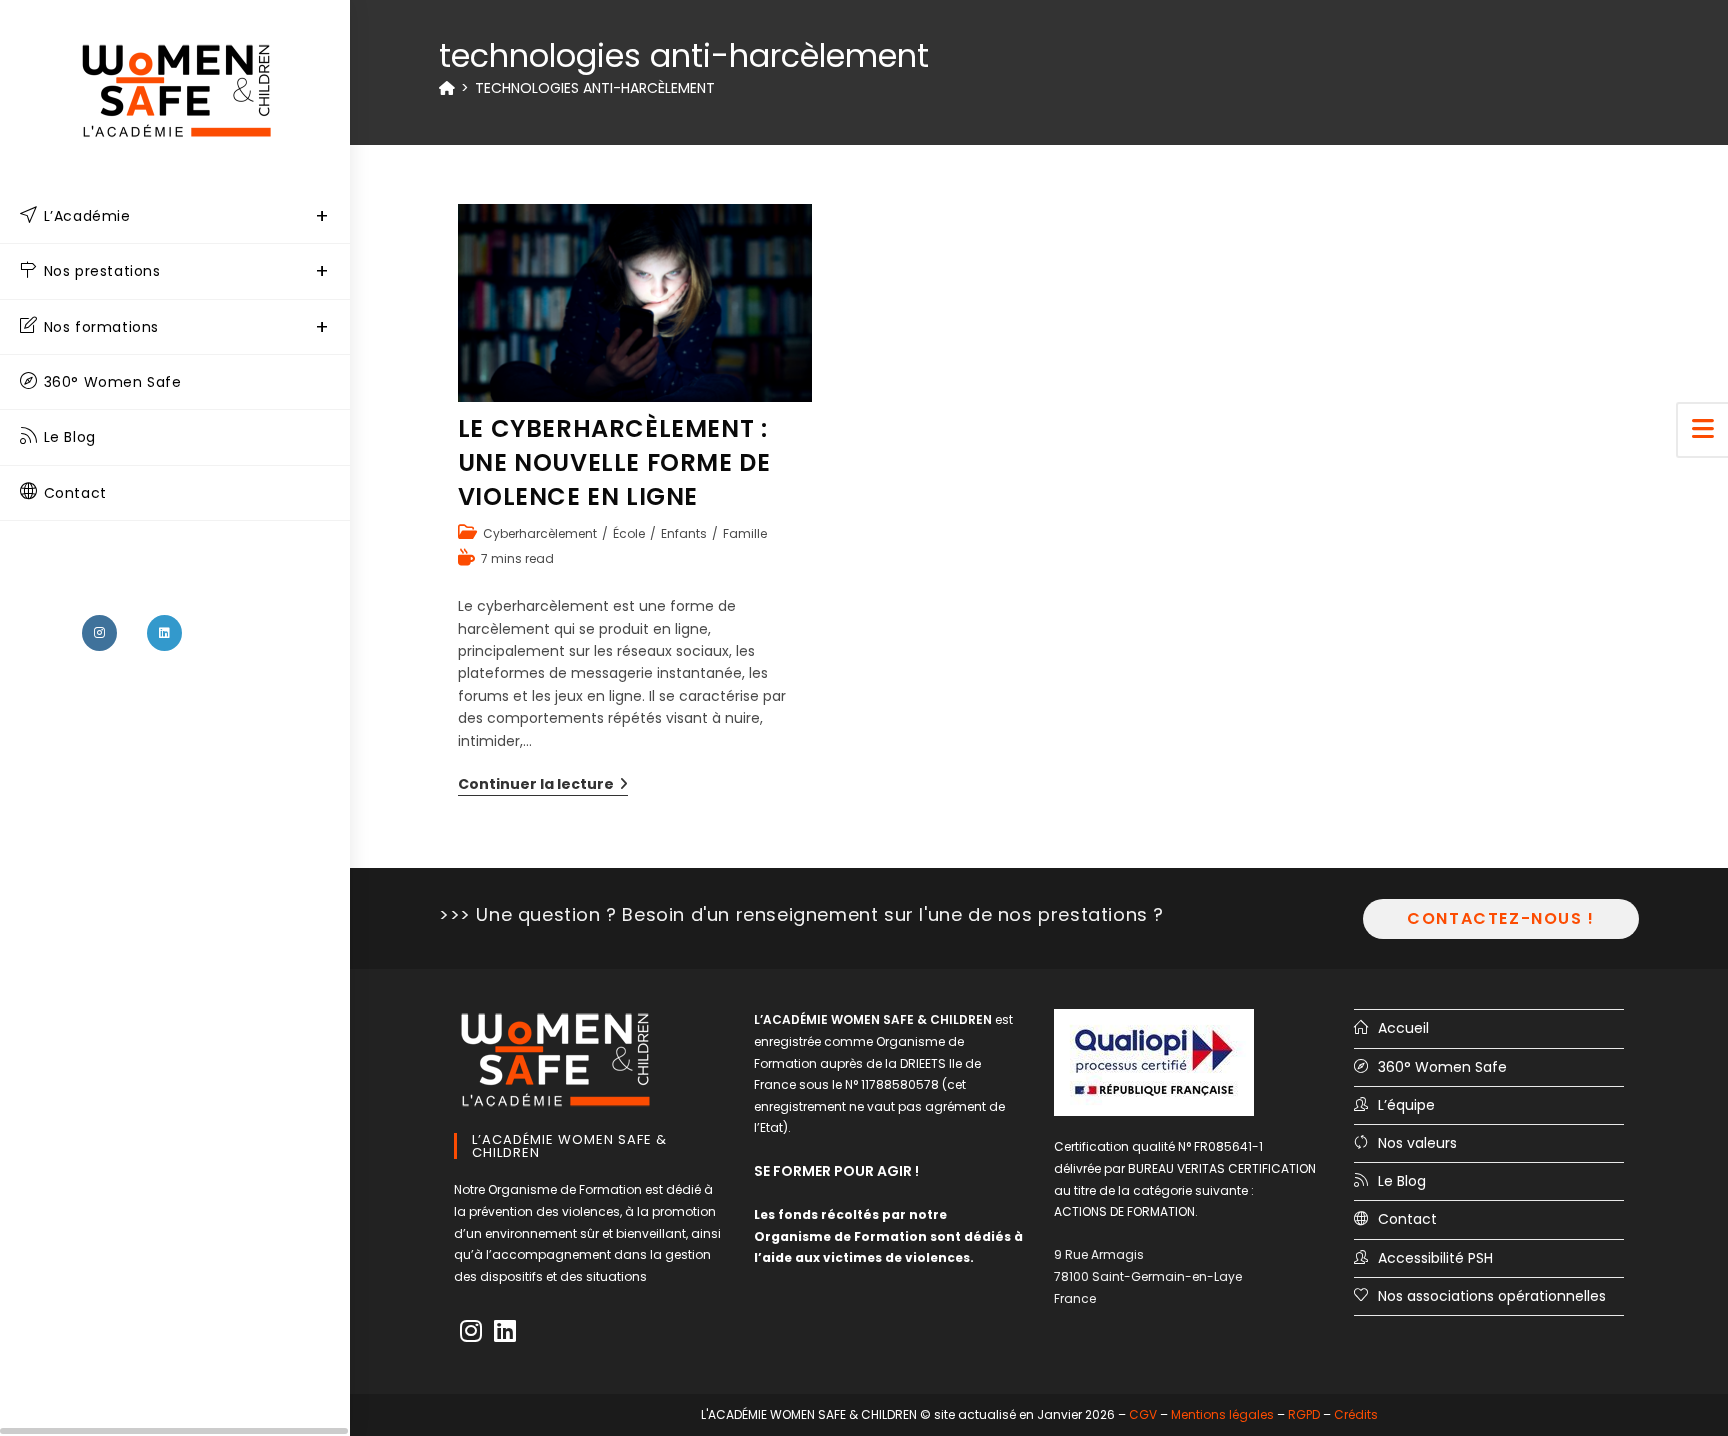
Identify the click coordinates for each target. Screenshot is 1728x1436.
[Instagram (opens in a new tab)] (99, 633)
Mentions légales (1222, 1414)
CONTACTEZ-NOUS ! (1501, 918)
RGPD (1304, 1414)
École (629, 533)
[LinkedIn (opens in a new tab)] (164, 633)
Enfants (684, 533)
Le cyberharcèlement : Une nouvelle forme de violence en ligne (614, 462)
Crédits (1356, 1414)
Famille (745, 533)
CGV (1143, 1414)
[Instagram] (471, 1331)
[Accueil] (447, 88)
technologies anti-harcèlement (595, 88)
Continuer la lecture (543, 785)
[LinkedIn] (505, 1331)
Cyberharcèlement (540, 533)
